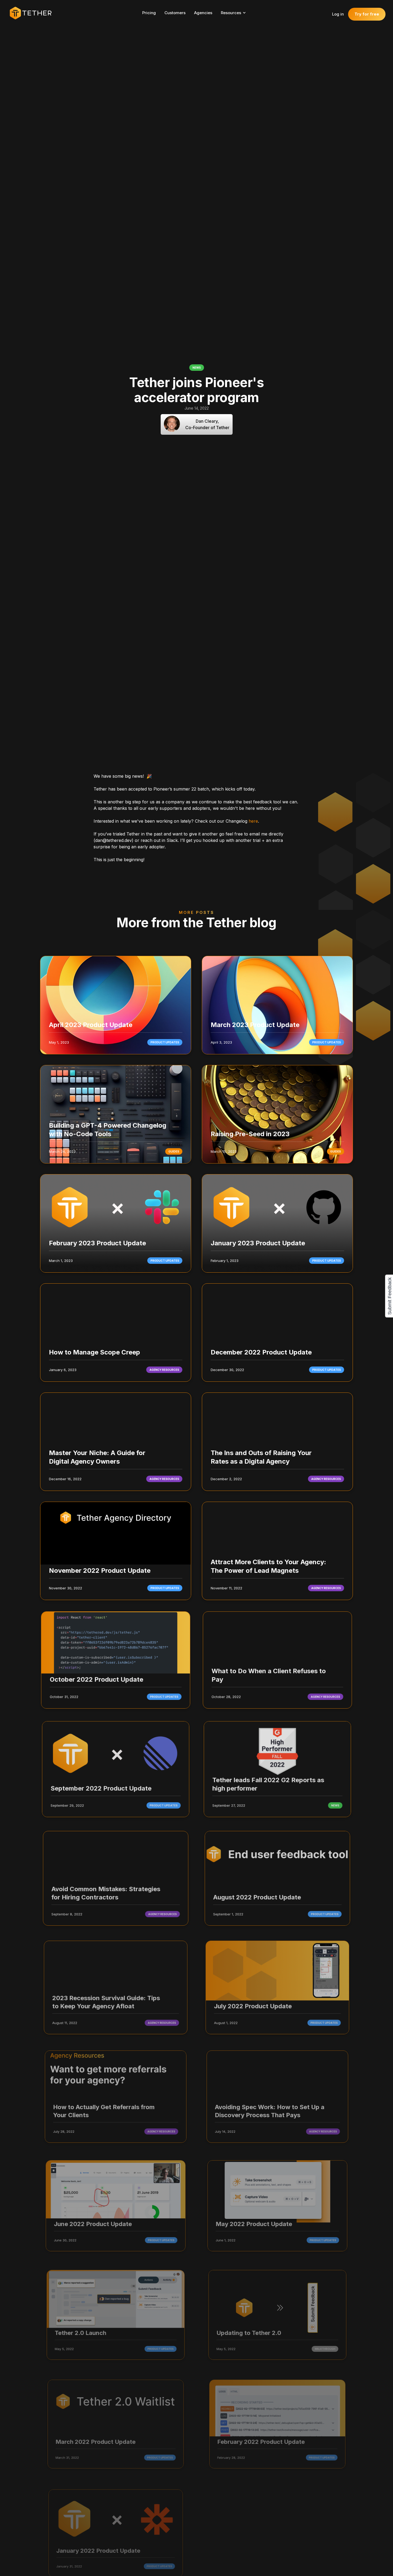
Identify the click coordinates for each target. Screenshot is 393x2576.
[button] (236, 13)
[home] (33, 13)
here (253, 821)
